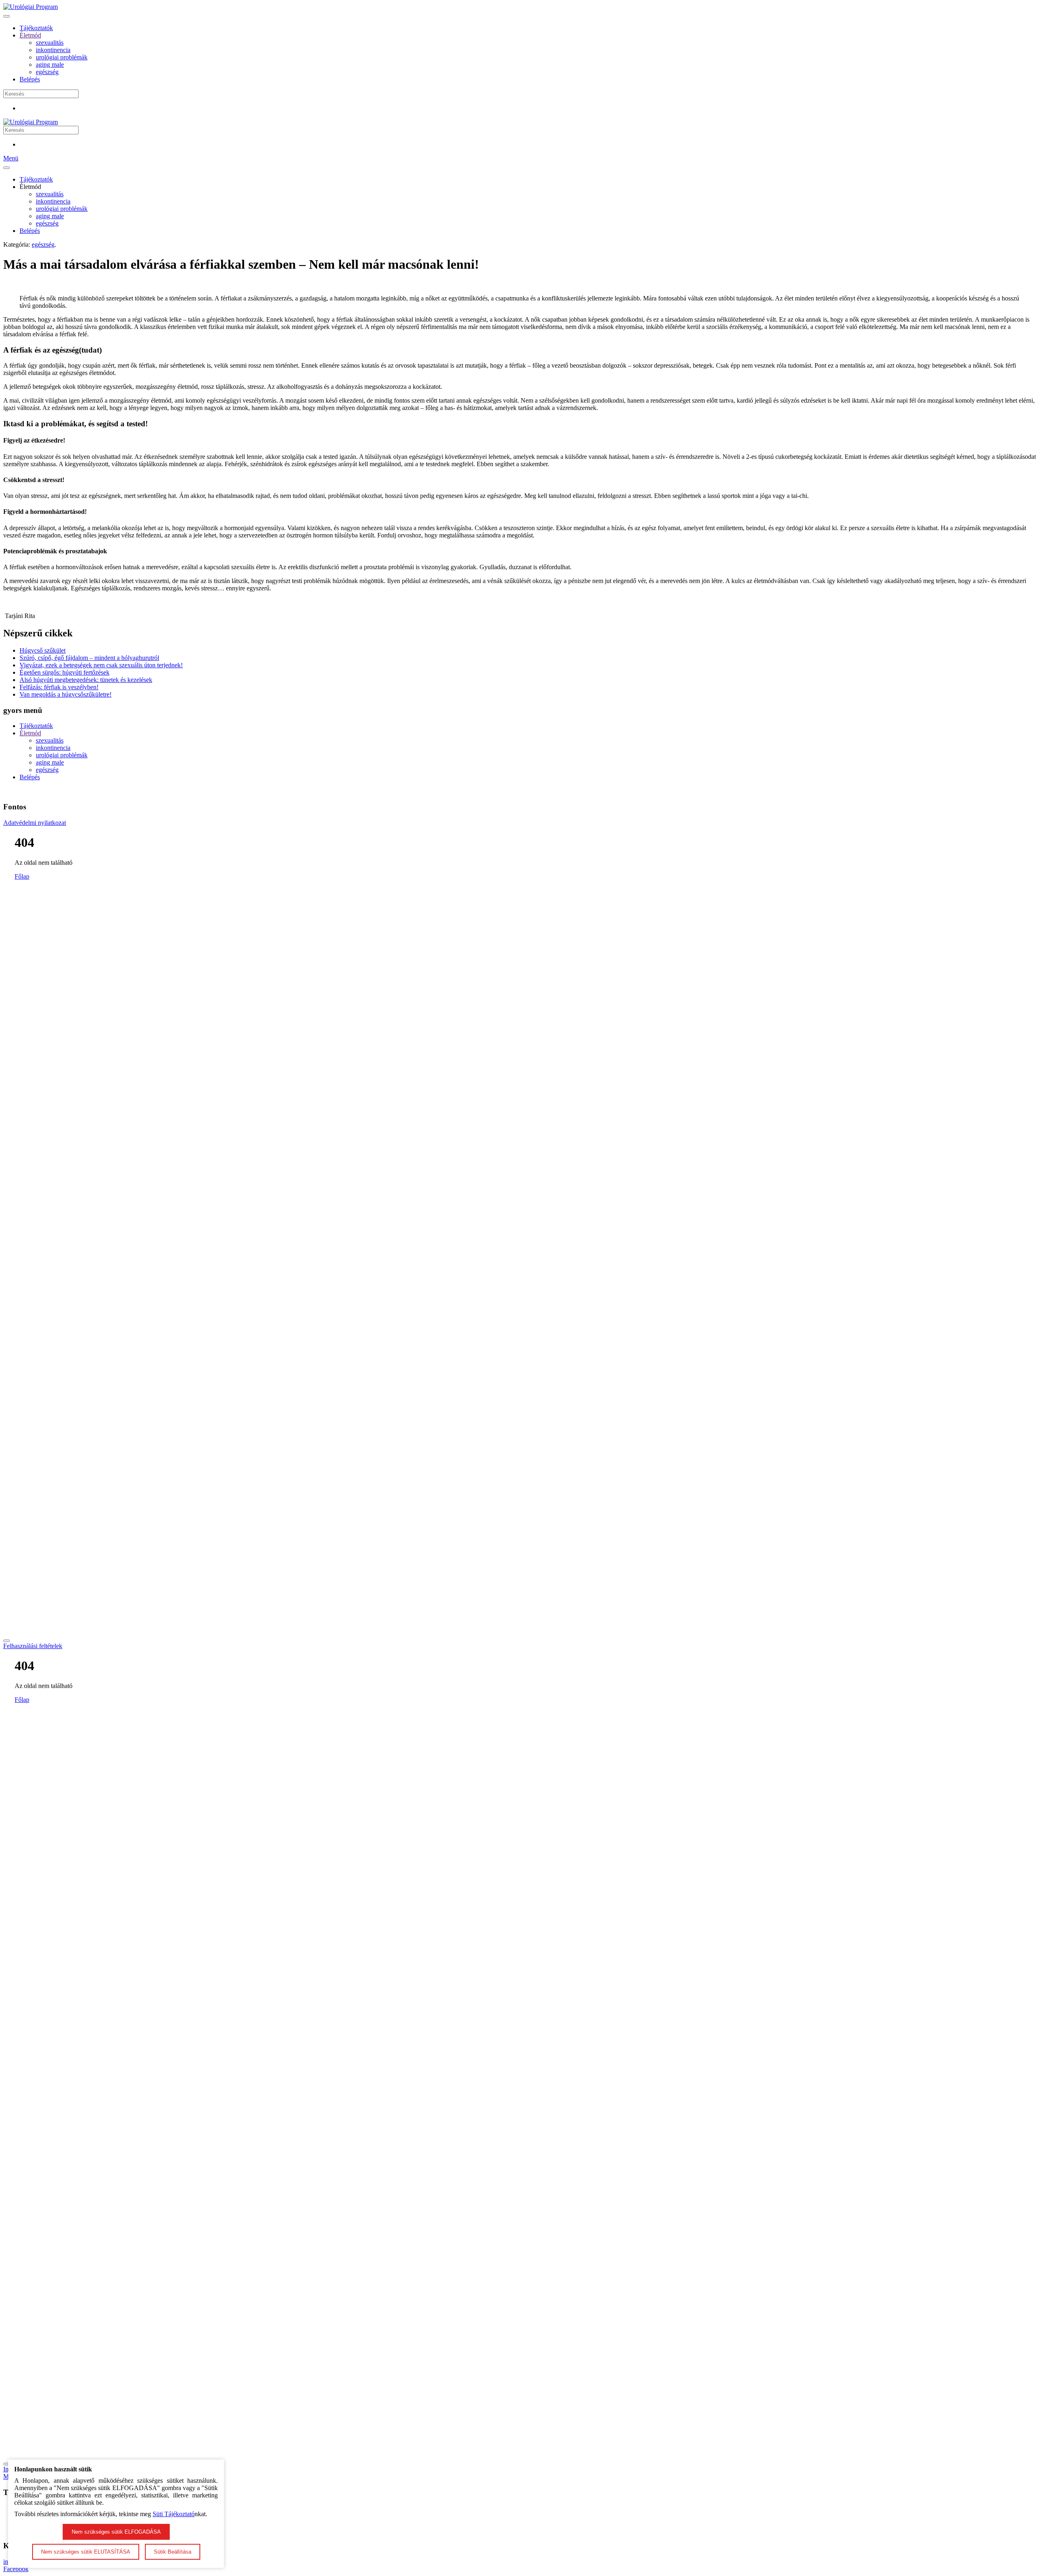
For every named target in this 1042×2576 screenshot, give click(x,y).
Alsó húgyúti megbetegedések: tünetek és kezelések (86, 680)
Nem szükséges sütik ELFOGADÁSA (116, 2532)
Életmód (30, 35)
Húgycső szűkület (43, 650)
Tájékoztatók (36, 28)
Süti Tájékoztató (174, 2514)
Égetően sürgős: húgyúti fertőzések (65, 672)
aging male (50, 65)
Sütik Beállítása (173, 2552)
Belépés (30, 79)
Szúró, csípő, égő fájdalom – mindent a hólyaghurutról (89, 658)
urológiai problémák (62, 57)
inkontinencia (53, 50)
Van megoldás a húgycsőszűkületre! (66, 694)
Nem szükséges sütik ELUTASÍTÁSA (86, 2552)
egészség (47, 72)
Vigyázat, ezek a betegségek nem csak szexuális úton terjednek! (101, 665)
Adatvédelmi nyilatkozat (35, 823)
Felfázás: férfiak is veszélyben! (59, 687)
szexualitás (50, 43)
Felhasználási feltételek (33, 1646)
